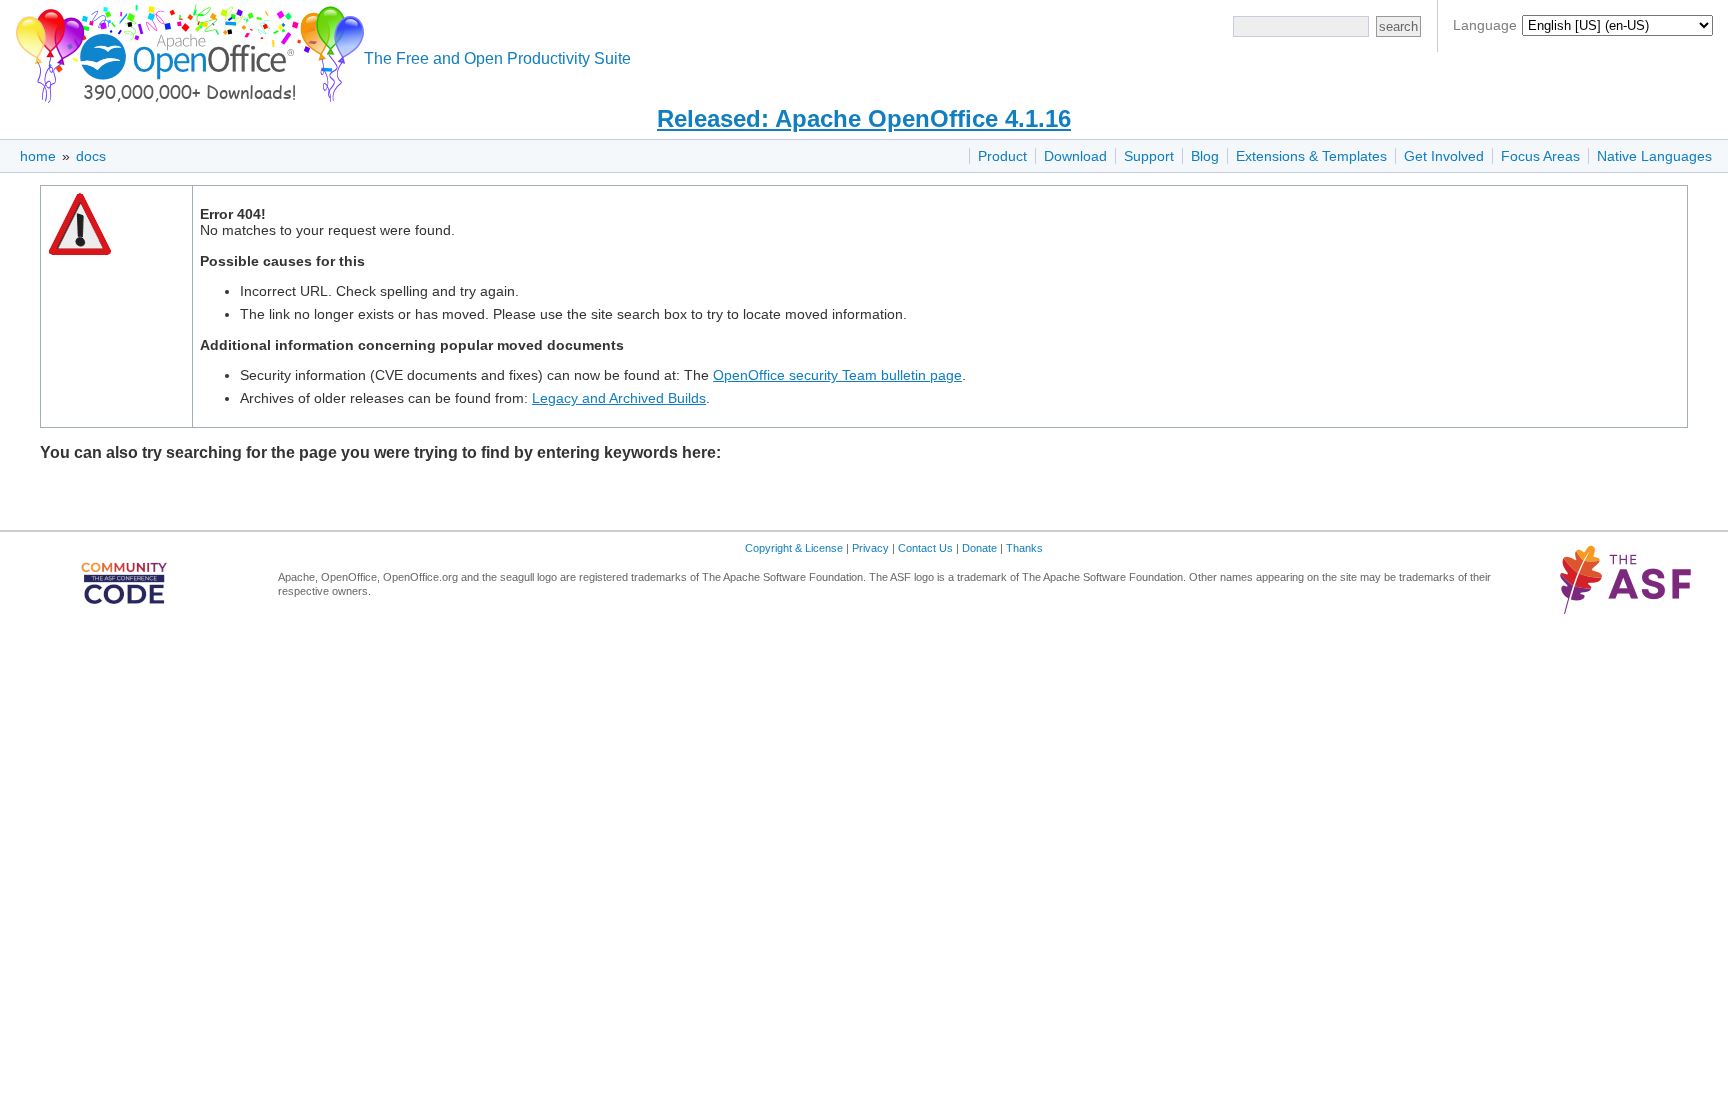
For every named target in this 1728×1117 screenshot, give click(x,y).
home (38, 156)
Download (1075, 156)
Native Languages (1654, 156)
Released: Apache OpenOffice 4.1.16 (864, 118)
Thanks (1024, 548)
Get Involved (1444, 156)
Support (1149, 156)
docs (91, 156)
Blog (1205, 156)
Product (1002, 156)
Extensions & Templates (1311, 156)
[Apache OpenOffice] (186, 50)
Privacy (870, 548)
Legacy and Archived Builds (619, 398)
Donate (979, 548)
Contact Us (925, 548)
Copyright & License (794, 548)
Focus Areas (1540, 156)
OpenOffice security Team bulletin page (837, 375)
